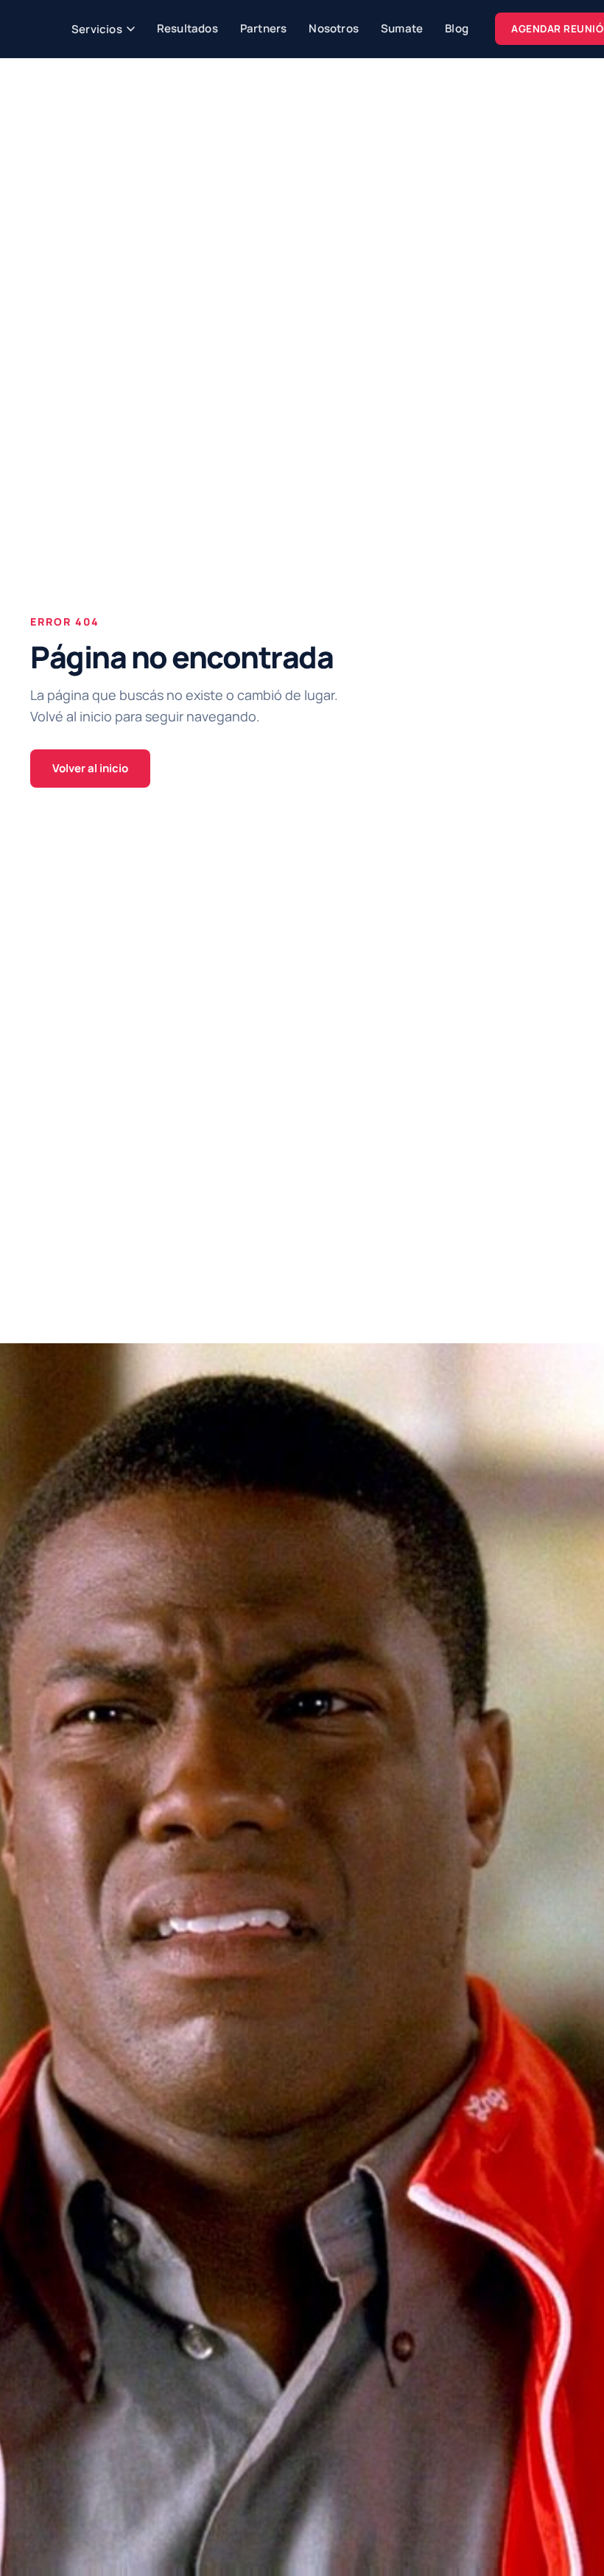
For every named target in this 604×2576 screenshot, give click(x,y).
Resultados (187, 28)
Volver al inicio (90, 768)
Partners (264, 28)
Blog (457, 28)
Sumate (402, 28)
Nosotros (334, 28)
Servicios (97, 29)
